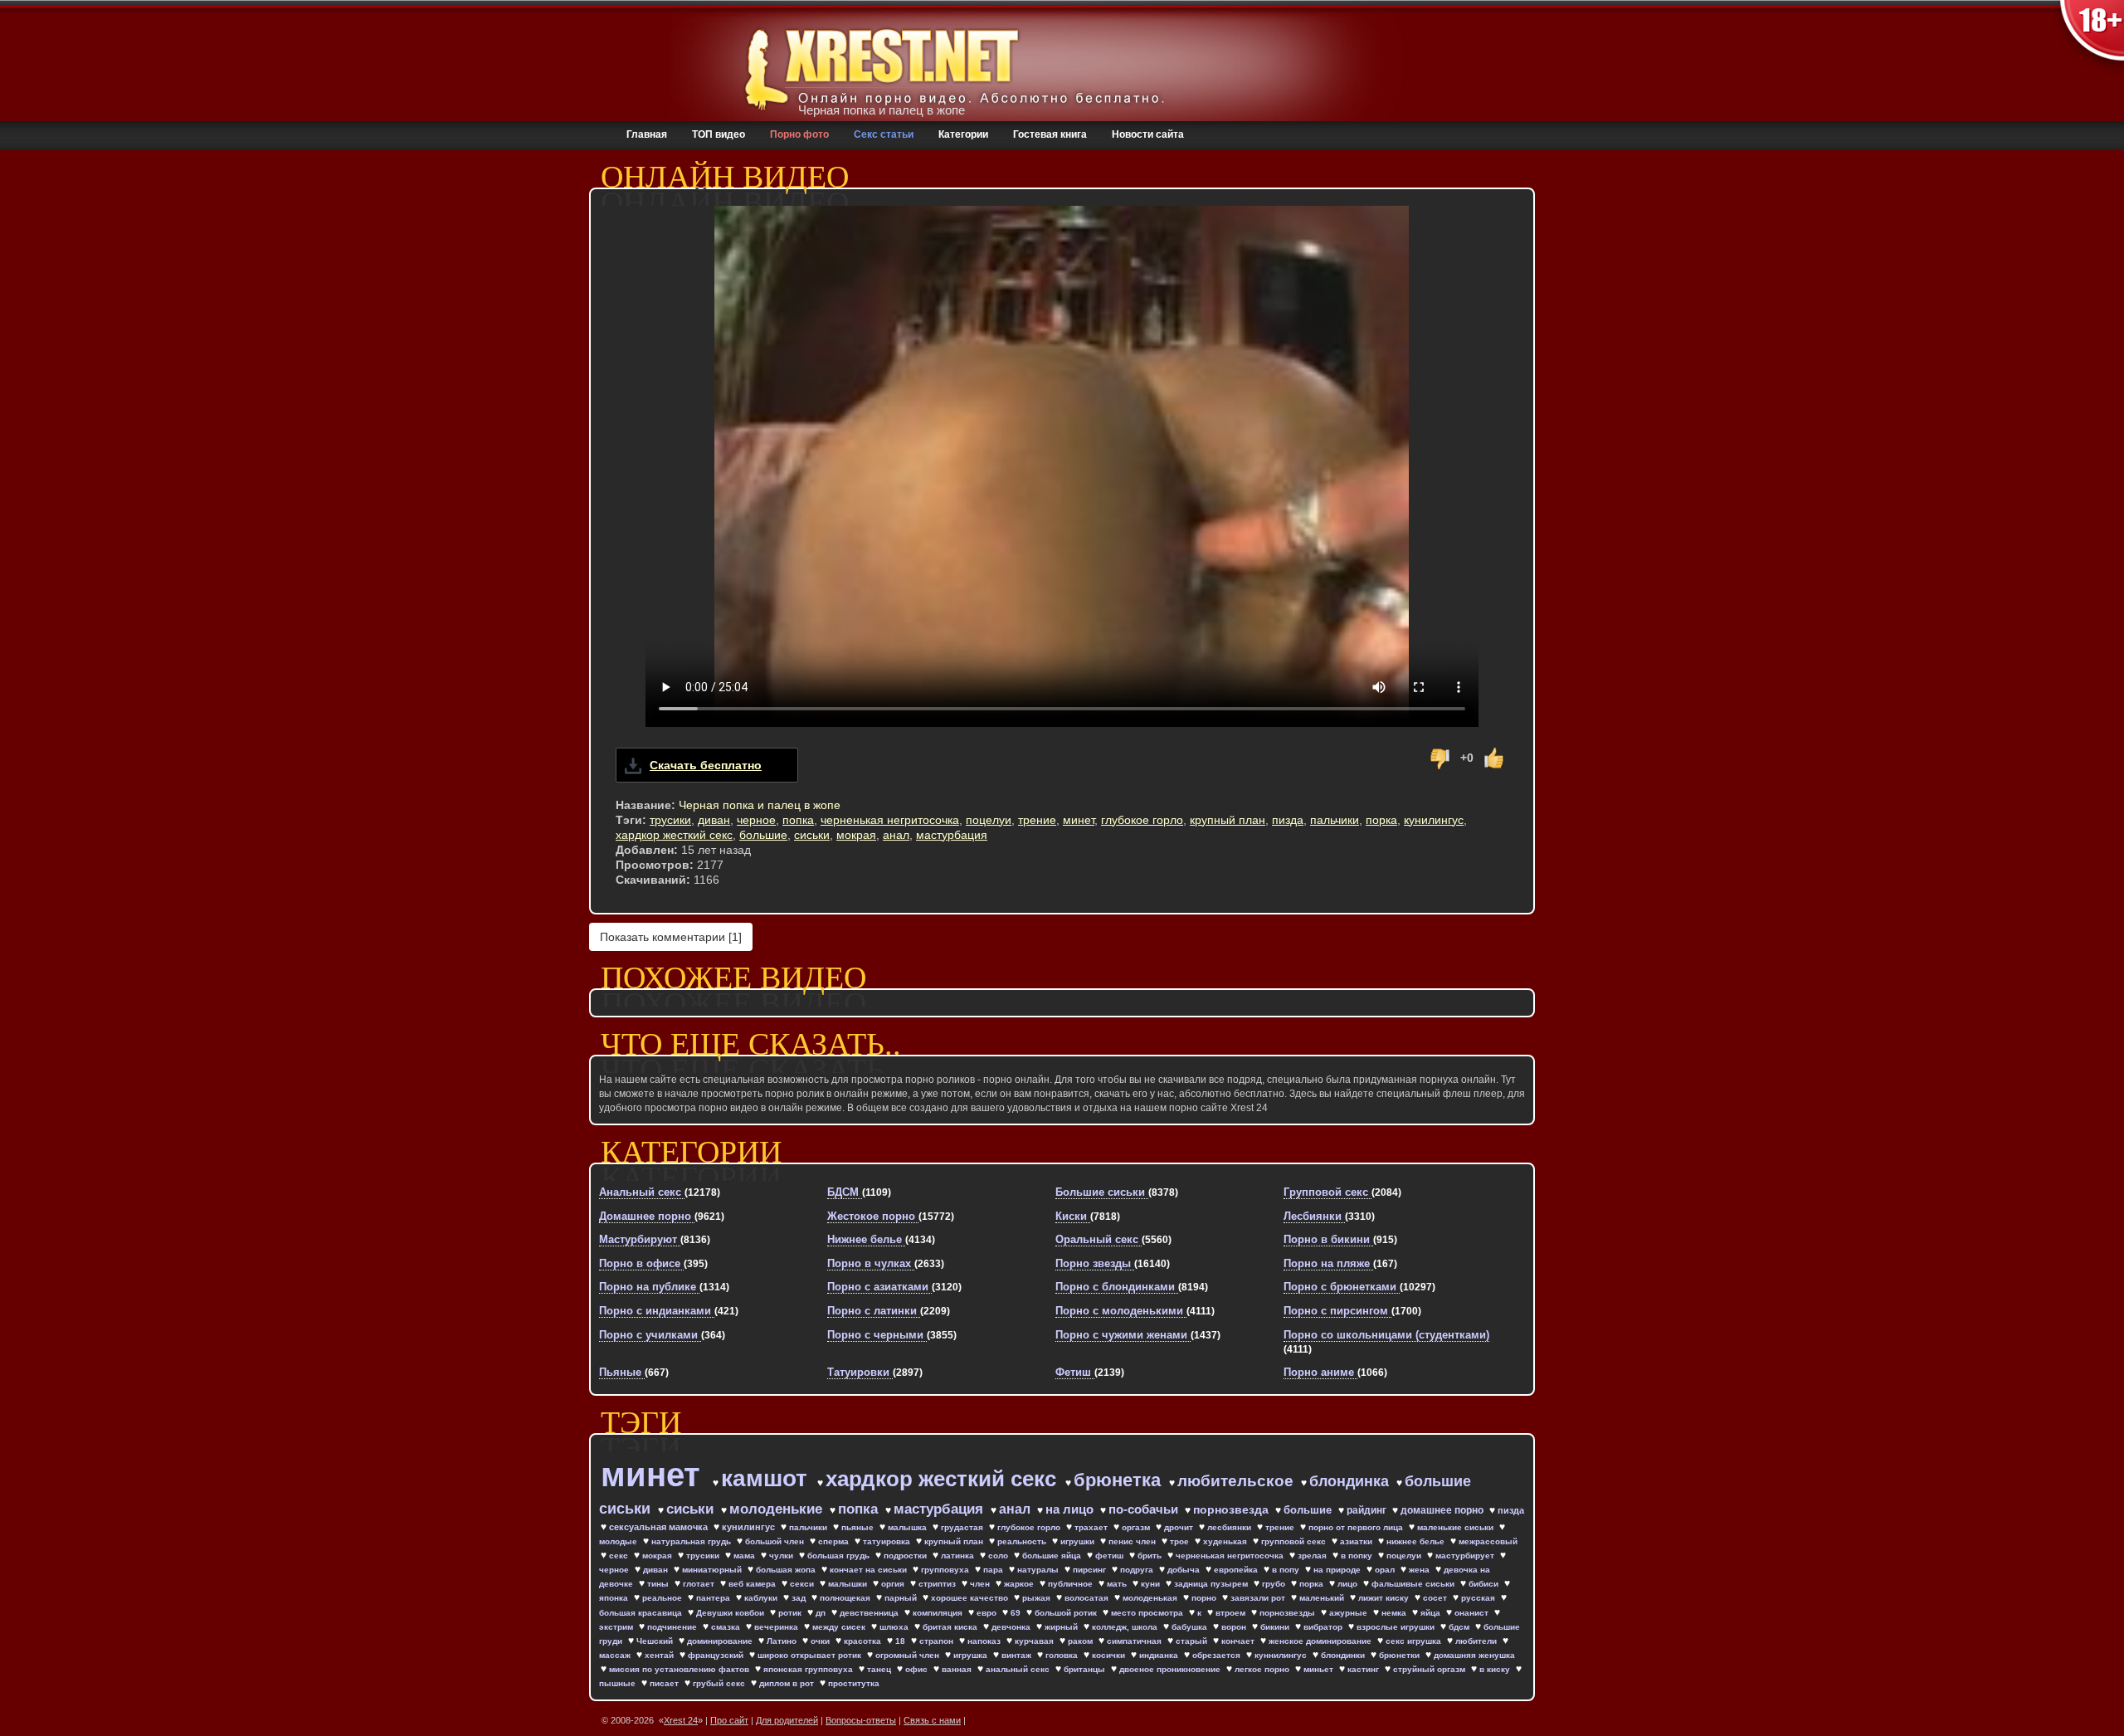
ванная (958, 1669)
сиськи (812, 835)
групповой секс (1295, 1541)
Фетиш (1075, 1372)
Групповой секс (1327, 1192)
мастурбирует (1466, 1556)
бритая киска (951, 1627)
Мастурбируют (640, 1239)
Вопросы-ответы (861, 1720)
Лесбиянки (1314, 1216)
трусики (670, 820)
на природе (1338, 1570)
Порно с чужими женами (1123, 1335)
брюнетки (1401, 1655)
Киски (1073, 1216)
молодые (619, 1541)
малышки (849, 1584)
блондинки (1344, 1655)
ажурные (1349, 1613)
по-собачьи (1145, 1509)
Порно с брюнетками (1342, 1287)
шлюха (895, 1627)
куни (1152, 1584)
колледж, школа (1126, 1627)
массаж (616, 1655)
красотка (864, 1641)
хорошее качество (971, 1598)
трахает (1092, 1527)
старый (1193, 1641)
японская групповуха (809, 1669)
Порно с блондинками (1117, 1287)
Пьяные (622, 1372)
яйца (1432, 1613)
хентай (660, 1655)
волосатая (1088, 1598)
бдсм (1460, 1627)
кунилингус (1434, 820)
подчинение (673, 1627)
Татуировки (860, 1372)
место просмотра (1148, 1613)
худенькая (1226, 1541)
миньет (1320, 1669)
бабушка (1191, 1627)
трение (1037, 820)
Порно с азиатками (879, 1287)
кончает (1239, 1641)
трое (1181, 1541)
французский (717, 1655)
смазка (727, 1627)
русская (1479, 1598)
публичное (1072, 1584)
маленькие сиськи (1457, 1527)
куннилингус (1282, 1655)
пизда (1288, 820)
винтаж (1018, 1655)
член (981, 1584)
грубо (1275, 1584)
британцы (1086, 1669)
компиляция (939, 1613)
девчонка (1012, 1627)
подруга (1138, 1570)
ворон (1235, 1627)
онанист (1473, 1613)
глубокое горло (1142, 820)
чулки (782, 1556)
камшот (767, 1478)
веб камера (753, 1584)
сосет (1436, 1598)
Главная (647, 134)
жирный (1062, 1627)
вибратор (1324, 1627)
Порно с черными (877, 1335)
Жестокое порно (873, 1216)
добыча (1185, 1570)
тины (659, 1584)
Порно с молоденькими (1121, 1311)
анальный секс (1019, 1669)
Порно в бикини (1328, 1239)
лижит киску (1385, 1598)
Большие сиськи (1102, 1192)
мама (745, 1556)
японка (615, 1598)
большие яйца (1053, 1556)
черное (756, 820)
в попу (1287, 1570)
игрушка (972, 1655)
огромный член (909, 1655)
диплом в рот (788, 1683)
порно (1205, 1598)
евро (988, 1613)
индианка (1160, 1655)
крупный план (1228, 820)
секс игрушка (1415, 1641)
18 (901, 1641)
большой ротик (1067, 1613)
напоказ (985, 1641)
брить (1151, 1556)
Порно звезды (1095, 1263)
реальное (663, 1598)
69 (1017, 1613)
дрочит (1180, 1527)
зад (800, 1598)
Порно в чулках (871, 1263)
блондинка (1351, 1481)
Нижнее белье (866, 1239)
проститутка (854, 1683)
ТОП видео (719, 134)
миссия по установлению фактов (680, 1669)
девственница (870, 1613)
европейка (1237, 1570)
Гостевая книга (1050, 134)
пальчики (1335, 820)
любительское (1237, 1481)
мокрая (856, 835)
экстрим (617, 1627)
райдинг (1368, 1510)
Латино (783, 1641)
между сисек (840, 1627)
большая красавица (642, 1613)
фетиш (1111, 1556)
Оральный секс (1099, 1239)
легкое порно (1263, 1669)
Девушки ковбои (731, 1613)
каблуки (762, 1598)
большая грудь (840, 1556)
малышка (909, 1527)
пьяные (859, 1527)
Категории (963, 134)
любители (1477, 1641)
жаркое (1020, 1584)
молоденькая (1151, 1598)
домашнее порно (1443, 1510)
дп (822, 1613)
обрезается (1218, 1655)
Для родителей (787, 1720)
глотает (700, 1584)
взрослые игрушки (1397, 1627)
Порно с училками (650, 1335)
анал (896, 835)
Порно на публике (649, 1287)
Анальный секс (642, 1192)
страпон (938, 1641)
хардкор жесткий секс (674, 835)
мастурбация (952, 835)
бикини (1276, 1627)
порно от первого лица (1357, 1527)
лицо (1349, 1584)
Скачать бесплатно (706, 765)
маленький (1323, 1598)
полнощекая (846, 1598)
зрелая (1313, 1556)
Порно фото (799, 134)
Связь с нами (932, 1720)
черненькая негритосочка (890, 820)
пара (994, 1570)
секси (803, 1584)
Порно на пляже (1328, 1263)
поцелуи (989, 820)
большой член (776, 1541)
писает (665, 1683)
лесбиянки (1230, 1527)
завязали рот (1259, 1598)
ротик (791, 1613)
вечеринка (777, 1627)
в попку (1358, 1556)
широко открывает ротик (811, 1655)
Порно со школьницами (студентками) (1386, 1335)
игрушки (1079, 1541)
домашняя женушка (1474, 1655)
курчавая (1035, 1641)
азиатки (1357, 1541)
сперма (835, 1541)
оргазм (1137, 1527)
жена (1420, 1570)
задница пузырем (1212, 1584)
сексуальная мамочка (660, 1527)
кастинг (1364, 1669)
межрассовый (1488, 1541)
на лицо (1071, 1509)
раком (1081, 1641)
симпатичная (1135, 1641)
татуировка (888, 1541)
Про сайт (729, 1720)
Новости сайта (1148, 134)
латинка (959, 1556)
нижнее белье (1417, 1541)
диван (714, 820)
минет (1079, 820)
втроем (1232, 1613)
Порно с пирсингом (1337, 1311)
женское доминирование (1321, 1641)
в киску (1496, 1669)
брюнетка (1120, 1480)
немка (1395, 1613)
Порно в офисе (641, 1263)
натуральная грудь (692, 1541)
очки (821, 1641)
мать (1118, 1584)
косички (1110, 1655)
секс (620, 1556)
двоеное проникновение (1171, 1669)
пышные (619, 1683)
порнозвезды (1289, 1613)
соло (999, 1556)
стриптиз (938, 1584)
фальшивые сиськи (1414, 1584)
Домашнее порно (647, 1216)
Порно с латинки (874, 1311)
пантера (714, 1598)
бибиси (1485, 1584)
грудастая (963, 1527)
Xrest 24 (681, 1720)
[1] (671, 937)
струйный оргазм (1430, 1669)
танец (880, 1669)
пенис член (1133, 1541)
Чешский (656, 1641)
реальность (1023, 1541)
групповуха (946, 1570)
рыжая (1038, 1598)
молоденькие (778, 1509)
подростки (906, 1556)
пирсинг (1091, 1570)
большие (763, 835)
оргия (894, 1584)
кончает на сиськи (870, 1570)
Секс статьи (884, 134)
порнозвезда (1233, 1509)
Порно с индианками (657, 1311)
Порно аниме (1320, 1372)
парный (902, 1598)
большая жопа (787, 1570)
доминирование (721, 1641)
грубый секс (720, 1683)
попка (798, 820)
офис (918, 1669)
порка (1381, 820)
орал (1386, 1570)
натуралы (1039, 1570)
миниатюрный (713, 1570)
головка (1063, 1655)
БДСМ (845, 1192)
